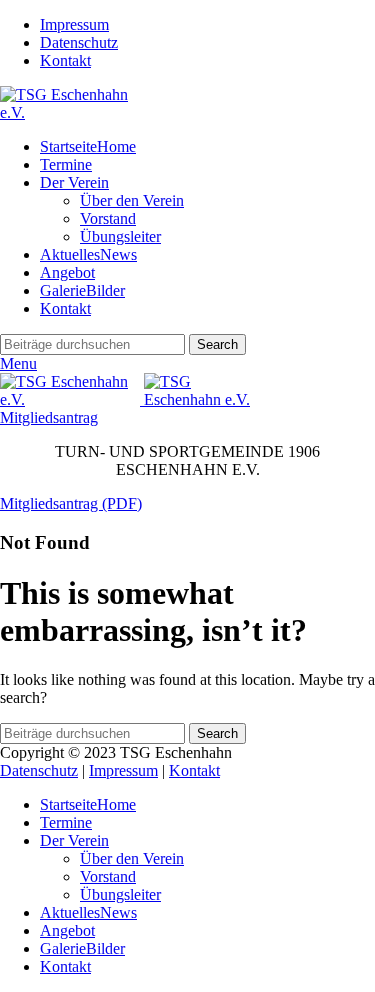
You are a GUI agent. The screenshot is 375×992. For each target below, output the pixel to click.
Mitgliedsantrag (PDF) (71, 503)
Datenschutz (39, 770)
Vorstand (108, 218)
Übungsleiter (120, 236)
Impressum (123, 770)
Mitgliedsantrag (49, 417)
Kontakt (194, 770)
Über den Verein (132, 200)
